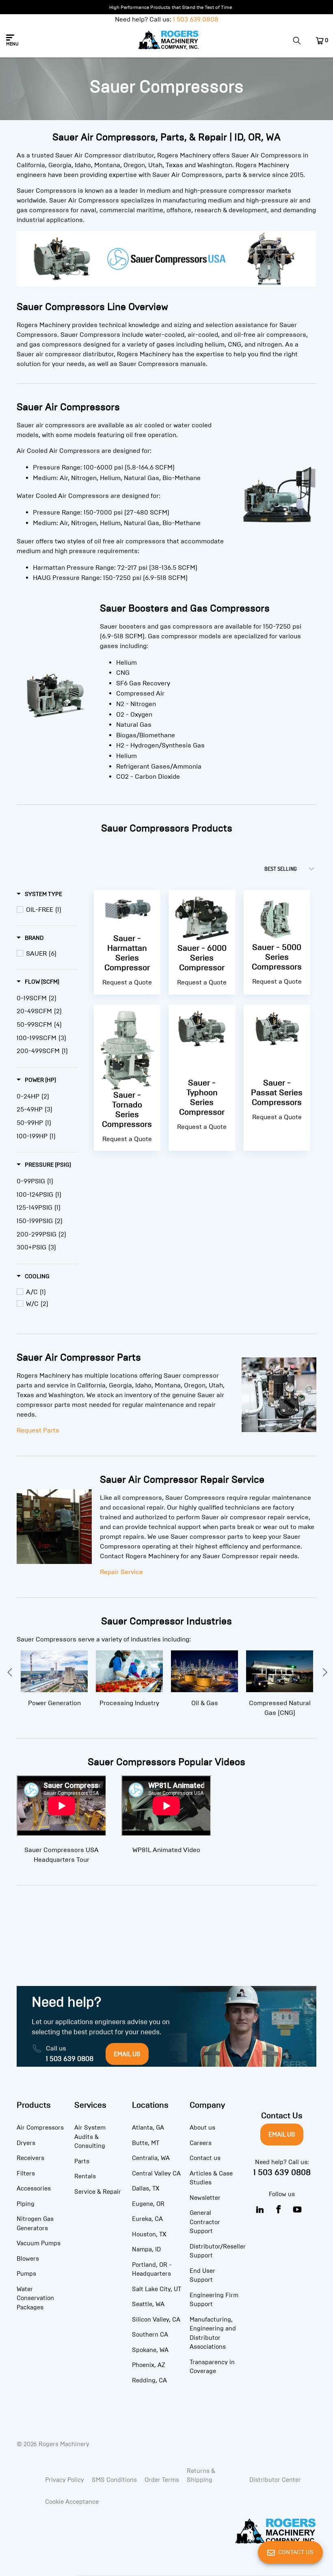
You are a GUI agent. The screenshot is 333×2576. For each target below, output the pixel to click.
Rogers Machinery (64, 2444)
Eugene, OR (148, 2204)
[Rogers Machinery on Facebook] (279, 2210)
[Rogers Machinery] (169, 41)
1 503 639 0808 (196, 19)
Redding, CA (149, 2380)
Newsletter (205, 2198)
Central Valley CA (156, 2173)
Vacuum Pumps (39, 2243)
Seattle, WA (148, 2304)
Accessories (34, 2188)
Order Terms (162, 2480)
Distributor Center (275, 2480)
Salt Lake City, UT (157, 2289)
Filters (26, 2173)
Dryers (26, 2143)
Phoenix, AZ (149, 2365)
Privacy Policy (65, 2480)
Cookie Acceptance (72, 2502)
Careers (201, 2143)
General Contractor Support (205, 2222)
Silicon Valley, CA (156, 2320)
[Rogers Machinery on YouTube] (297, 2210)
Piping (26, 2204)
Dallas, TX (146, 2188)
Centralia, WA (151, 2158)
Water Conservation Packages (35, 2298)
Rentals (85, 2176)
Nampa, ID (146, 2249)
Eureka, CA (147, 2219)
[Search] (300, 41)
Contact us (205, 2158)
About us (202, 2128)
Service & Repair (98, 2192)
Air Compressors (40, 2128)
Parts (82, 2161)
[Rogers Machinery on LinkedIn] (260, 2210)
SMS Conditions (114, 2480)
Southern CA (150, 2335)
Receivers (30, 2158)
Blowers (28, 2259)
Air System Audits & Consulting (90, 2137)
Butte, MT (146, 2143)
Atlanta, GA (148, 2128)
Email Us (282, 2134)
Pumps (26, 2274)
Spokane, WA (150, 2350)
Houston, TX (149, 2234)
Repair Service (121, 1572)
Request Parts (38, 1430)
